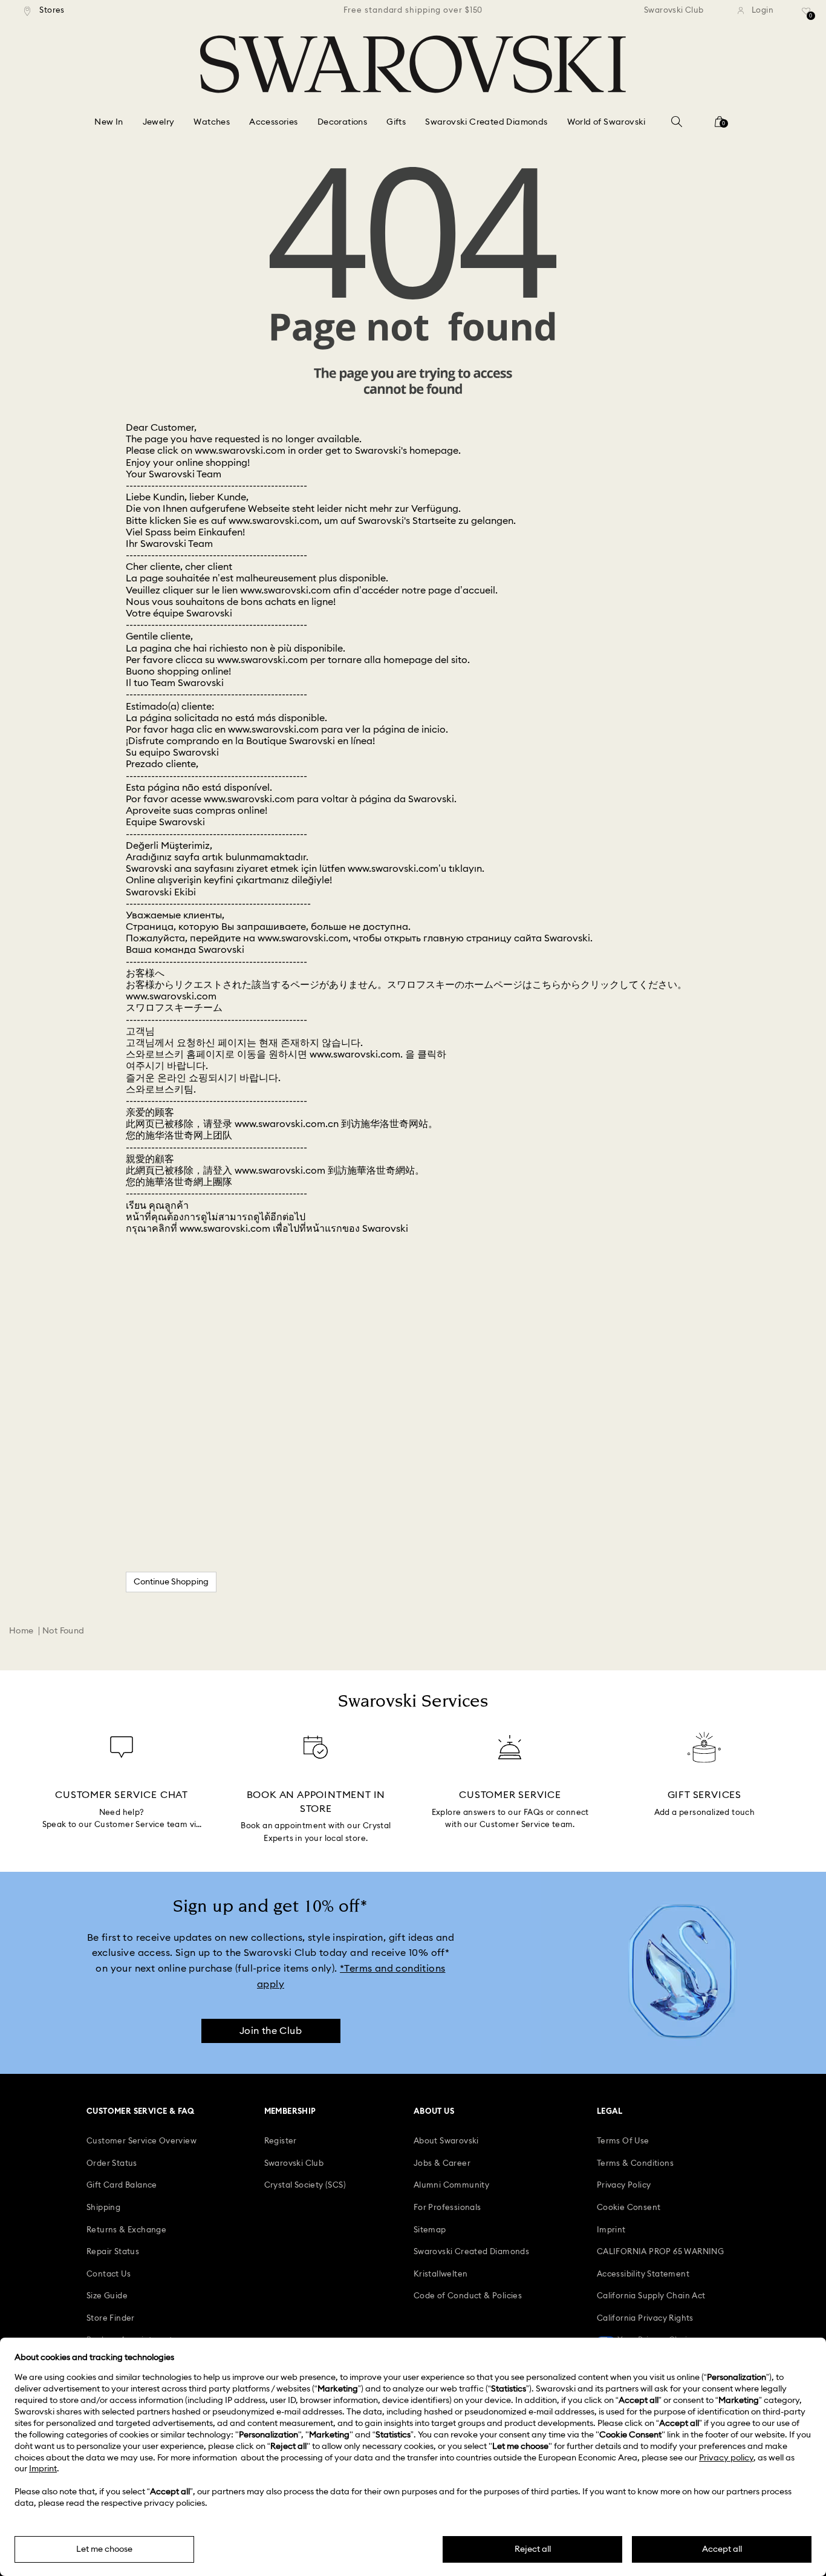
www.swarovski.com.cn (287, 1124)
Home (21, 1631)
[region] (413, 11)
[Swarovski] (413, 64)
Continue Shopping (171, 1582)
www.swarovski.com (240, 451)
